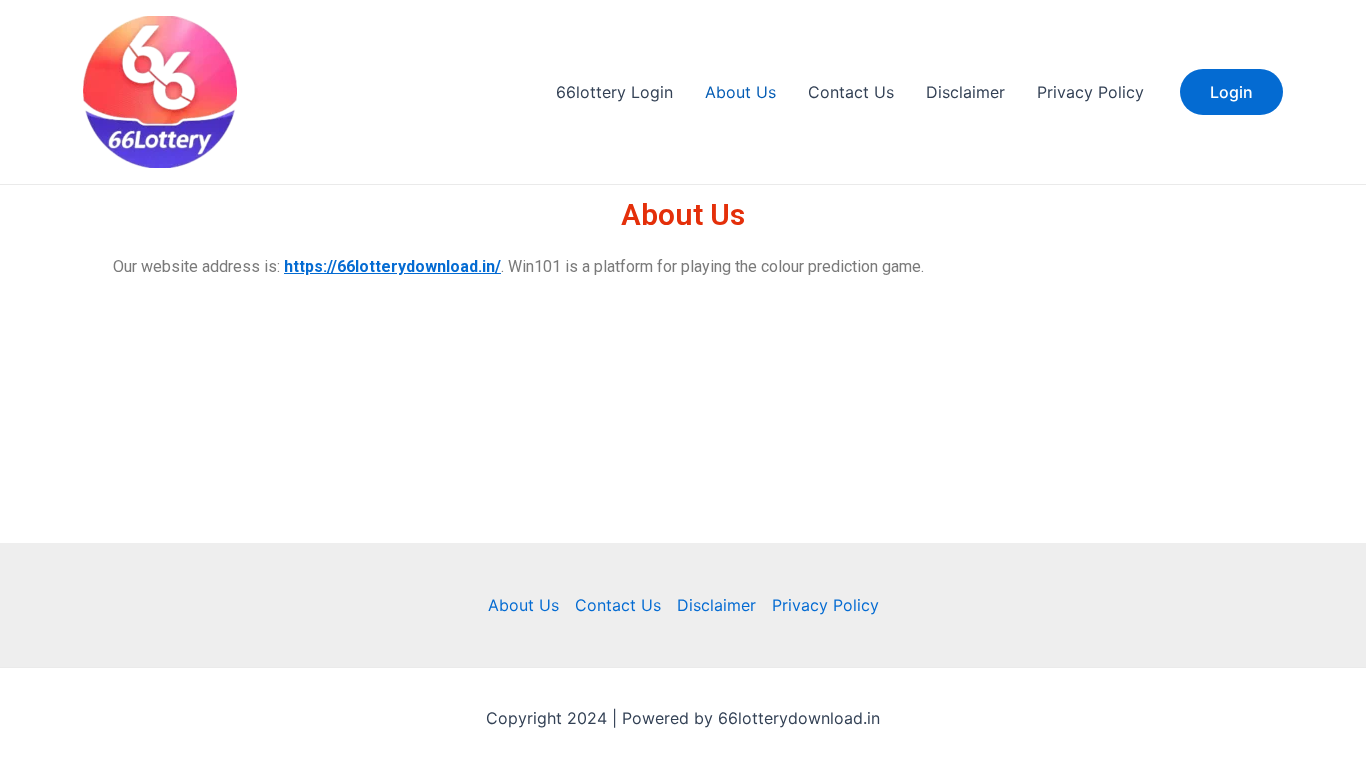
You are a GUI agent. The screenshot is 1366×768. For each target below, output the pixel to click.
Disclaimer (965, 92)
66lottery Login (614, 92)
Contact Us (851, 92)
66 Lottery (318, 91)
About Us (740, 92)
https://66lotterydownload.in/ (392, 266)
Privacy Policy (1090, 92)
